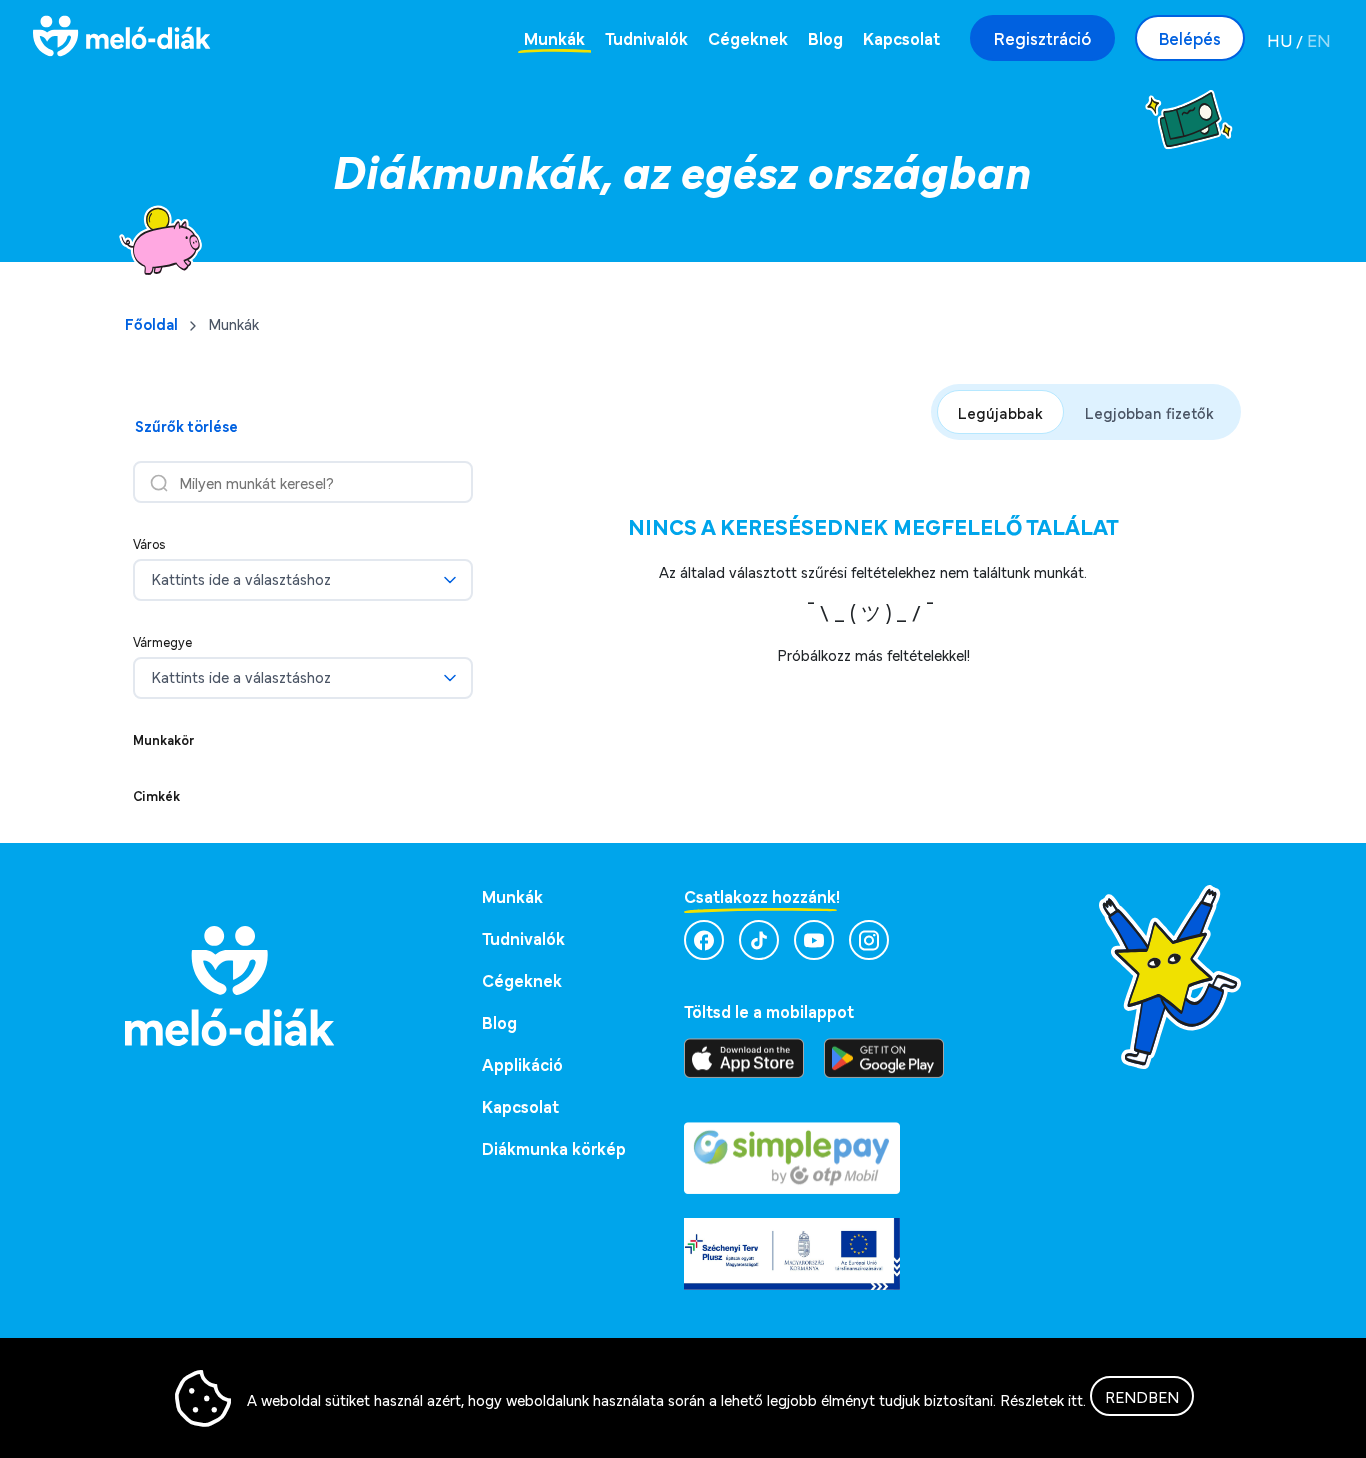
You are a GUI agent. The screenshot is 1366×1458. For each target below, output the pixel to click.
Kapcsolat (901, 37)
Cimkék (156, 795)
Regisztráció (1042, 37)
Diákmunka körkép (554, 1147)
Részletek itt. (1043, 1399)
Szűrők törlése (186, 425)
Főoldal (151, 323)
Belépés (1190, 37)
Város (149, 543)
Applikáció (522, 1063)
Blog (825, 37)
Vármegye (162, 641)
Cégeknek (748, 37)
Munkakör (163, 739)
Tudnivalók (646, 37)
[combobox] (293, 580)
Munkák (554, 37)
